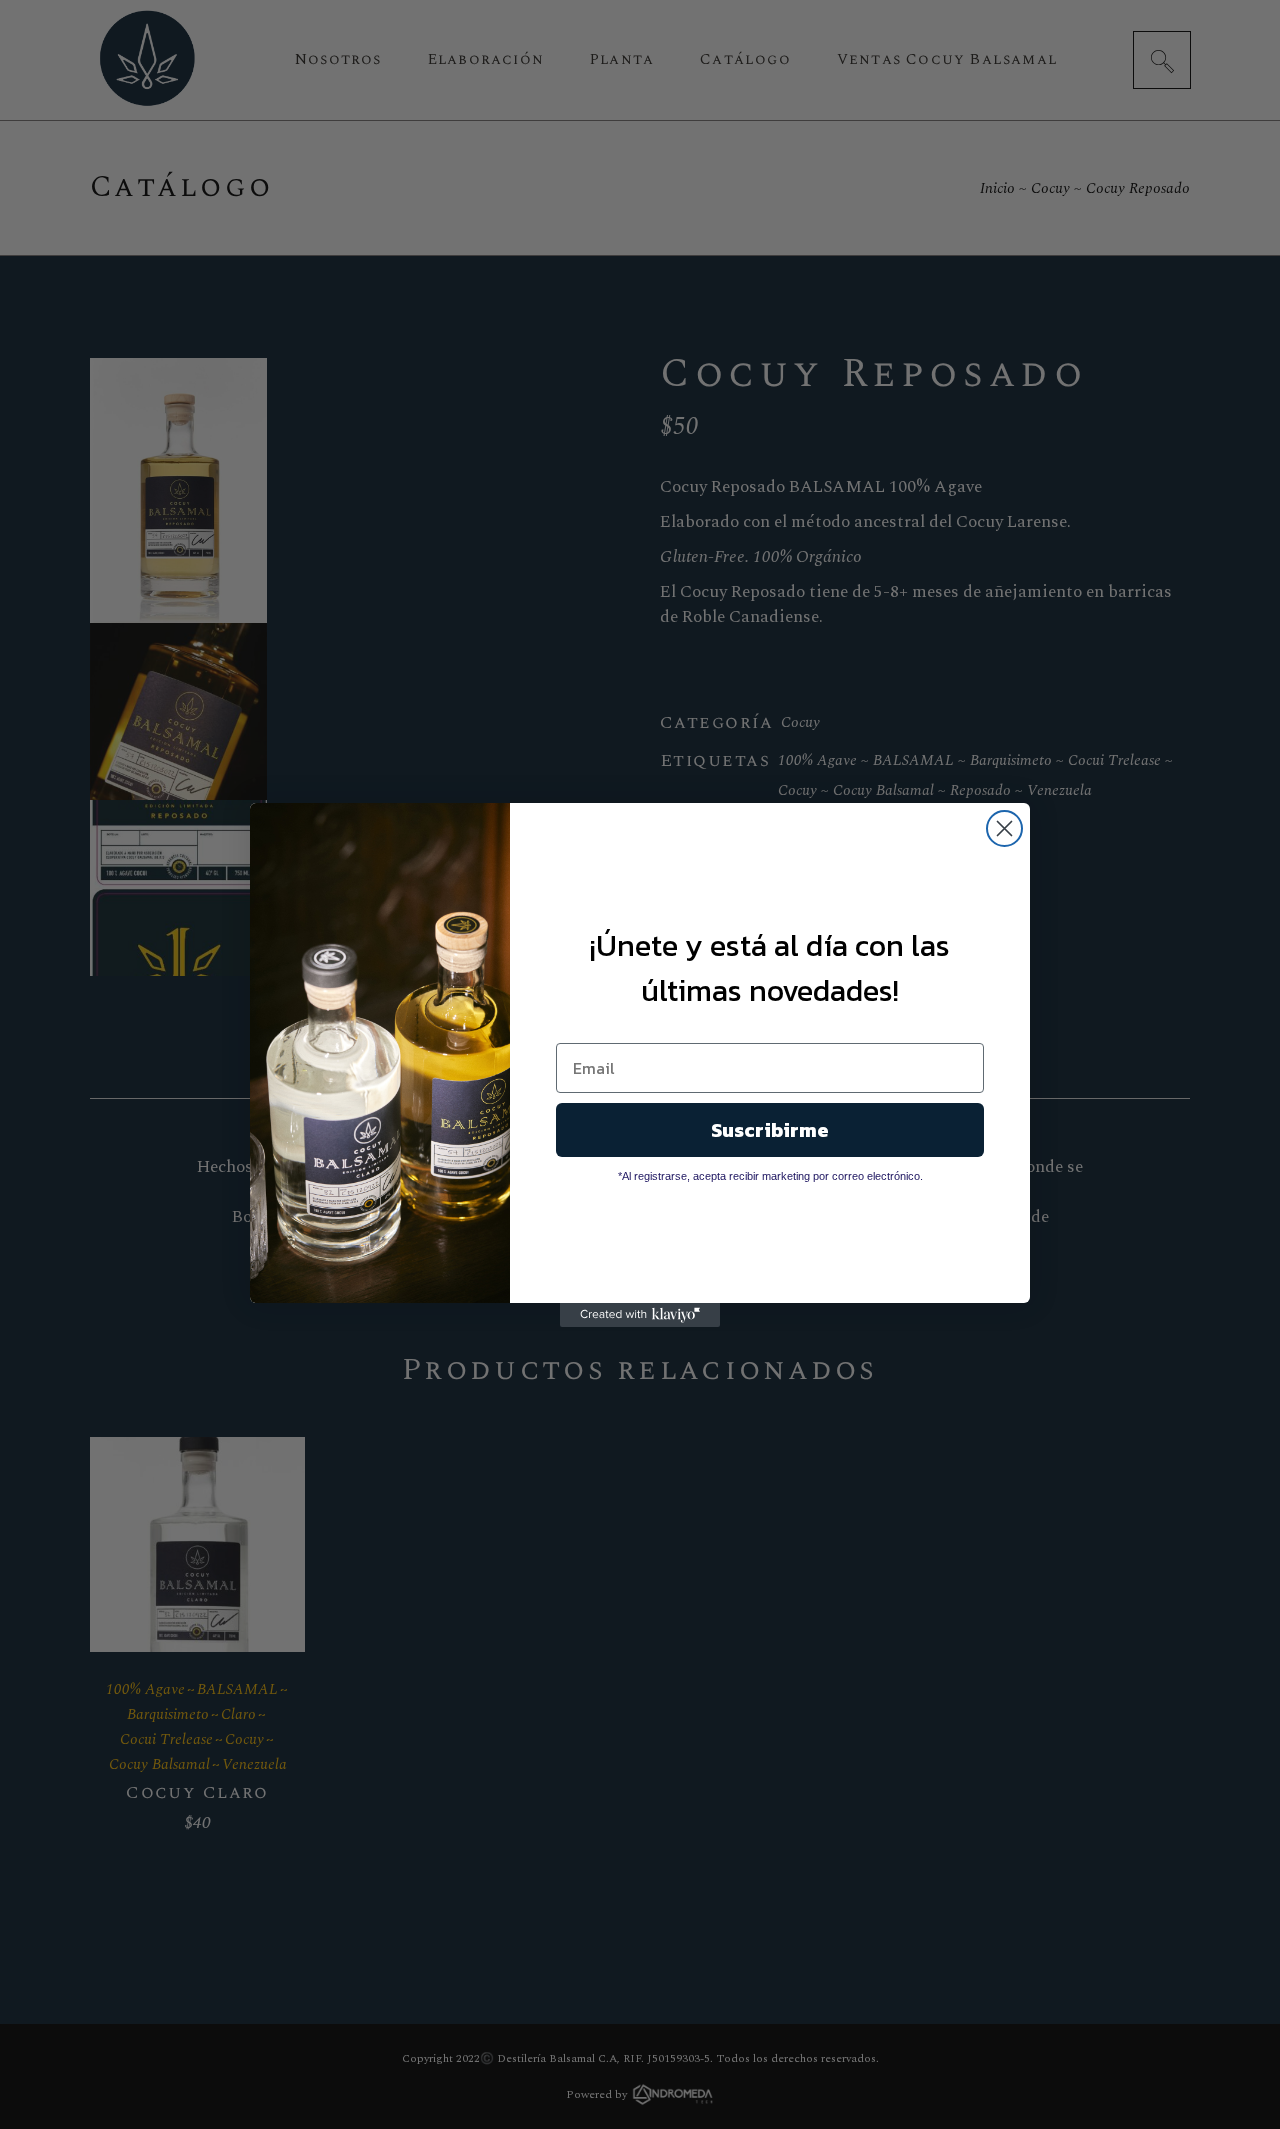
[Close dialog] (1004, 828)
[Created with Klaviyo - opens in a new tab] (640, 1315)
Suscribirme (770, 1130)
